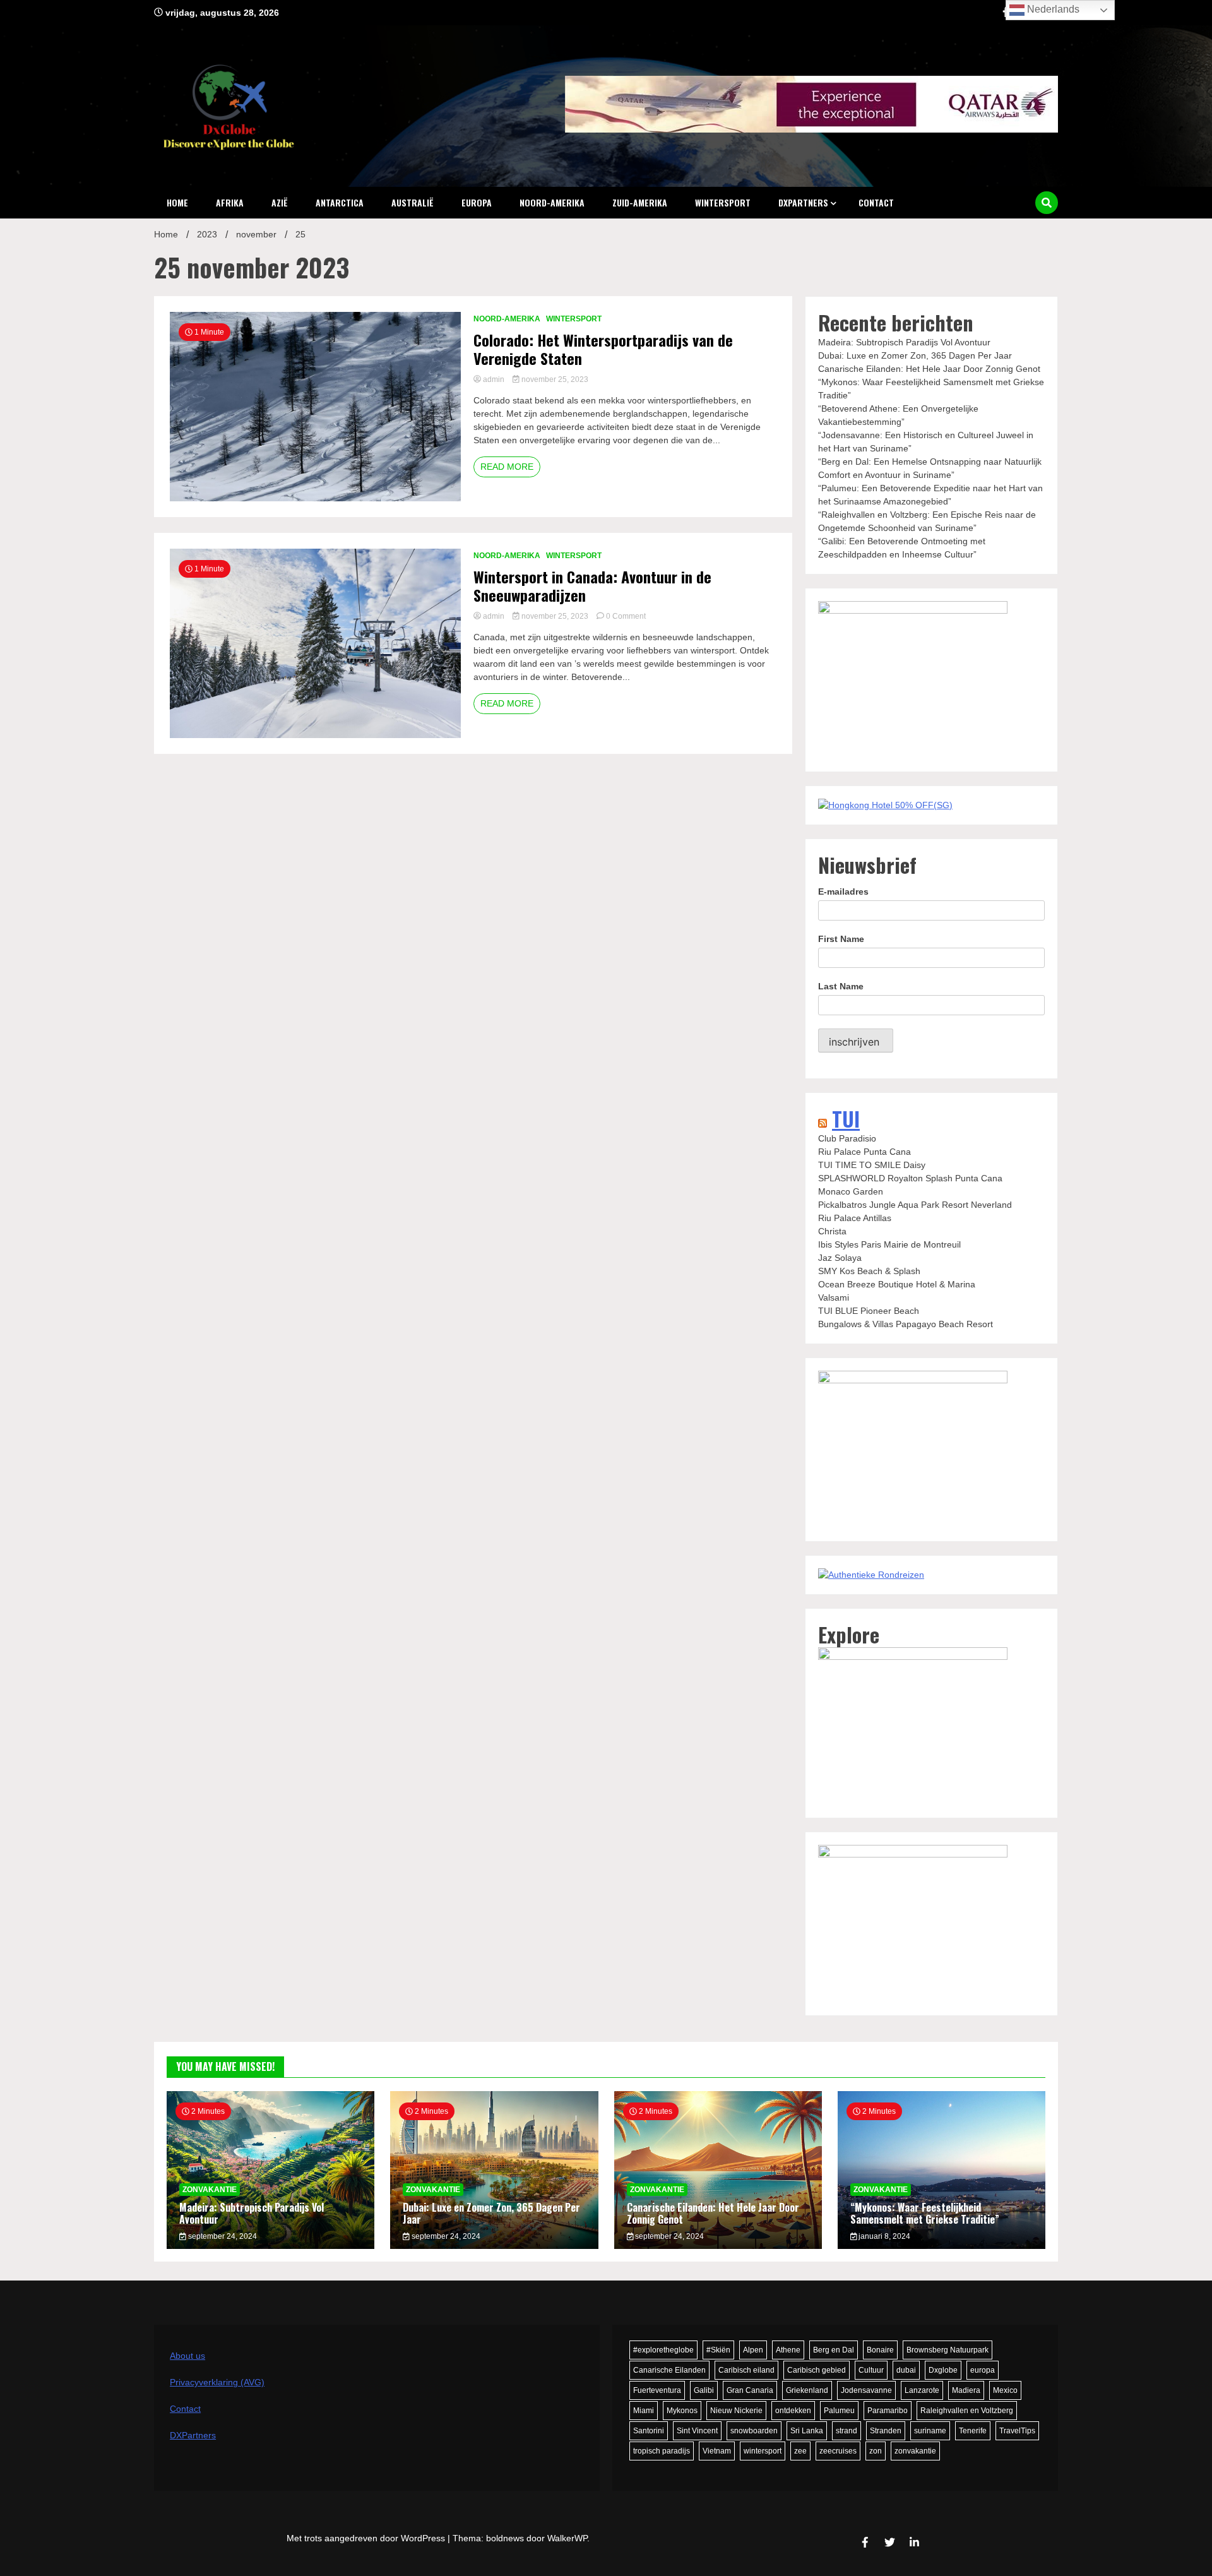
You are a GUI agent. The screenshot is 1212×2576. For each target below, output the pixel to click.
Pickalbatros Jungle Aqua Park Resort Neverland (915, 1205)
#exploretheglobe (663, 2350)
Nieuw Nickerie (736, 2411)
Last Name (841, 986)
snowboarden (754, 2431)
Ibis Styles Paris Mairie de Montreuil (889, 1244)
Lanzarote (922, 2390)
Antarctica (340, 202)
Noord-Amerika (552, 202)
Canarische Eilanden (669, 2370)
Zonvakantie (210, 2190)
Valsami (834, 1297)
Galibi (704, 2390)
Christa (832, 1231)
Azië (280, 202)
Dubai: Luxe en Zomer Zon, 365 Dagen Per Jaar (915, 355)
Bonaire (880, 2350)
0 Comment (626, 616)
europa (983, 2370)
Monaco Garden (851, 1191)
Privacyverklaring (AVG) (217, 2382)
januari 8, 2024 (883, 2236)
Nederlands (1052, 9)
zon (876, 2451)
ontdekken (793, 2411)
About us (187, 2356)
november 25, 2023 (554, 379)
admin (494, 379)
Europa (477, 202)
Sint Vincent (697, 2431)
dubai (906, 2370)
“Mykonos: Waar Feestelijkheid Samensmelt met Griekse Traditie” (925, 2213)
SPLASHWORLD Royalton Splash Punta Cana (910, 1178)
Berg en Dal (834, 2350)
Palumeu (839, 2411)
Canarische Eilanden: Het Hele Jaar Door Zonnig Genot (929, 369)
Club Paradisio (847, 1138)
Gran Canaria (750, 2390)
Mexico (1005, 2390)
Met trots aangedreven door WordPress (367, 2538)
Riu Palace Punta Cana (864, 1152)
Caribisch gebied (817, 2370)
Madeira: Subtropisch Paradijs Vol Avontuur (904, 342)
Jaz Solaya (840, 1258)
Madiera (966, 2390)
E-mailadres (843, 891)
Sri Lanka (807, 2431)
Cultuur (871, 2370)
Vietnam (717, 2451)
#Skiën (718, 2350)
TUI (846, 1118)
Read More (507, 467)
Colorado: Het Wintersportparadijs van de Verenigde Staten (603, 349)
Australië (413, 202)
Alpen (753, 2350)
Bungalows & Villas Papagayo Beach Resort (906, 1324)
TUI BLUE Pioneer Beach (869, 1311)
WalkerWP (567, 2538)
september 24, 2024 (222, 2236)
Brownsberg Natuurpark (948, 2350)
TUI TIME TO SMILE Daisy (872, 1165)
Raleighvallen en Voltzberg (967, 2411)
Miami (644, 2411)
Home (177, 202)
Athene (788, 2350)
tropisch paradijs (662, 2451)
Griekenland (807, 2390)
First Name (841, 939)
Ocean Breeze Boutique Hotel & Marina (897, 1284)
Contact (876, 202)
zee (800, 2451)
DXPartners (193, 2435)
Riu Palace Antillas (855, 1218)
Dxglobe (943, 2370)
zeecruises (838, 2451)
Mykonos (682, 2411)
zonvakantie (915, 2451)
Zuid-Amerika (640, 202)
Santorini (649, 2431)
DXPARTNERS (803, 202)
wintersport (763, 2451)
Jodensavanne (866, 2390)
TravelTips (1017, 2431)
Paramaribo (888, 2411)
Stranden (886, 2431)
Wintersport (723, 202)
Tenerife (973, 2431)
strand (847, 2431)
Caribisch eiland (746, 2370)
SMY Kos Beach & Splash (869, 1271)
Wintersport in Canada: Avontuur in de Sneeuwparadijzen (592, 586)
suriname (930, 2431)
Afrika (230, 202)
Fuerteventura (657, 2390)
